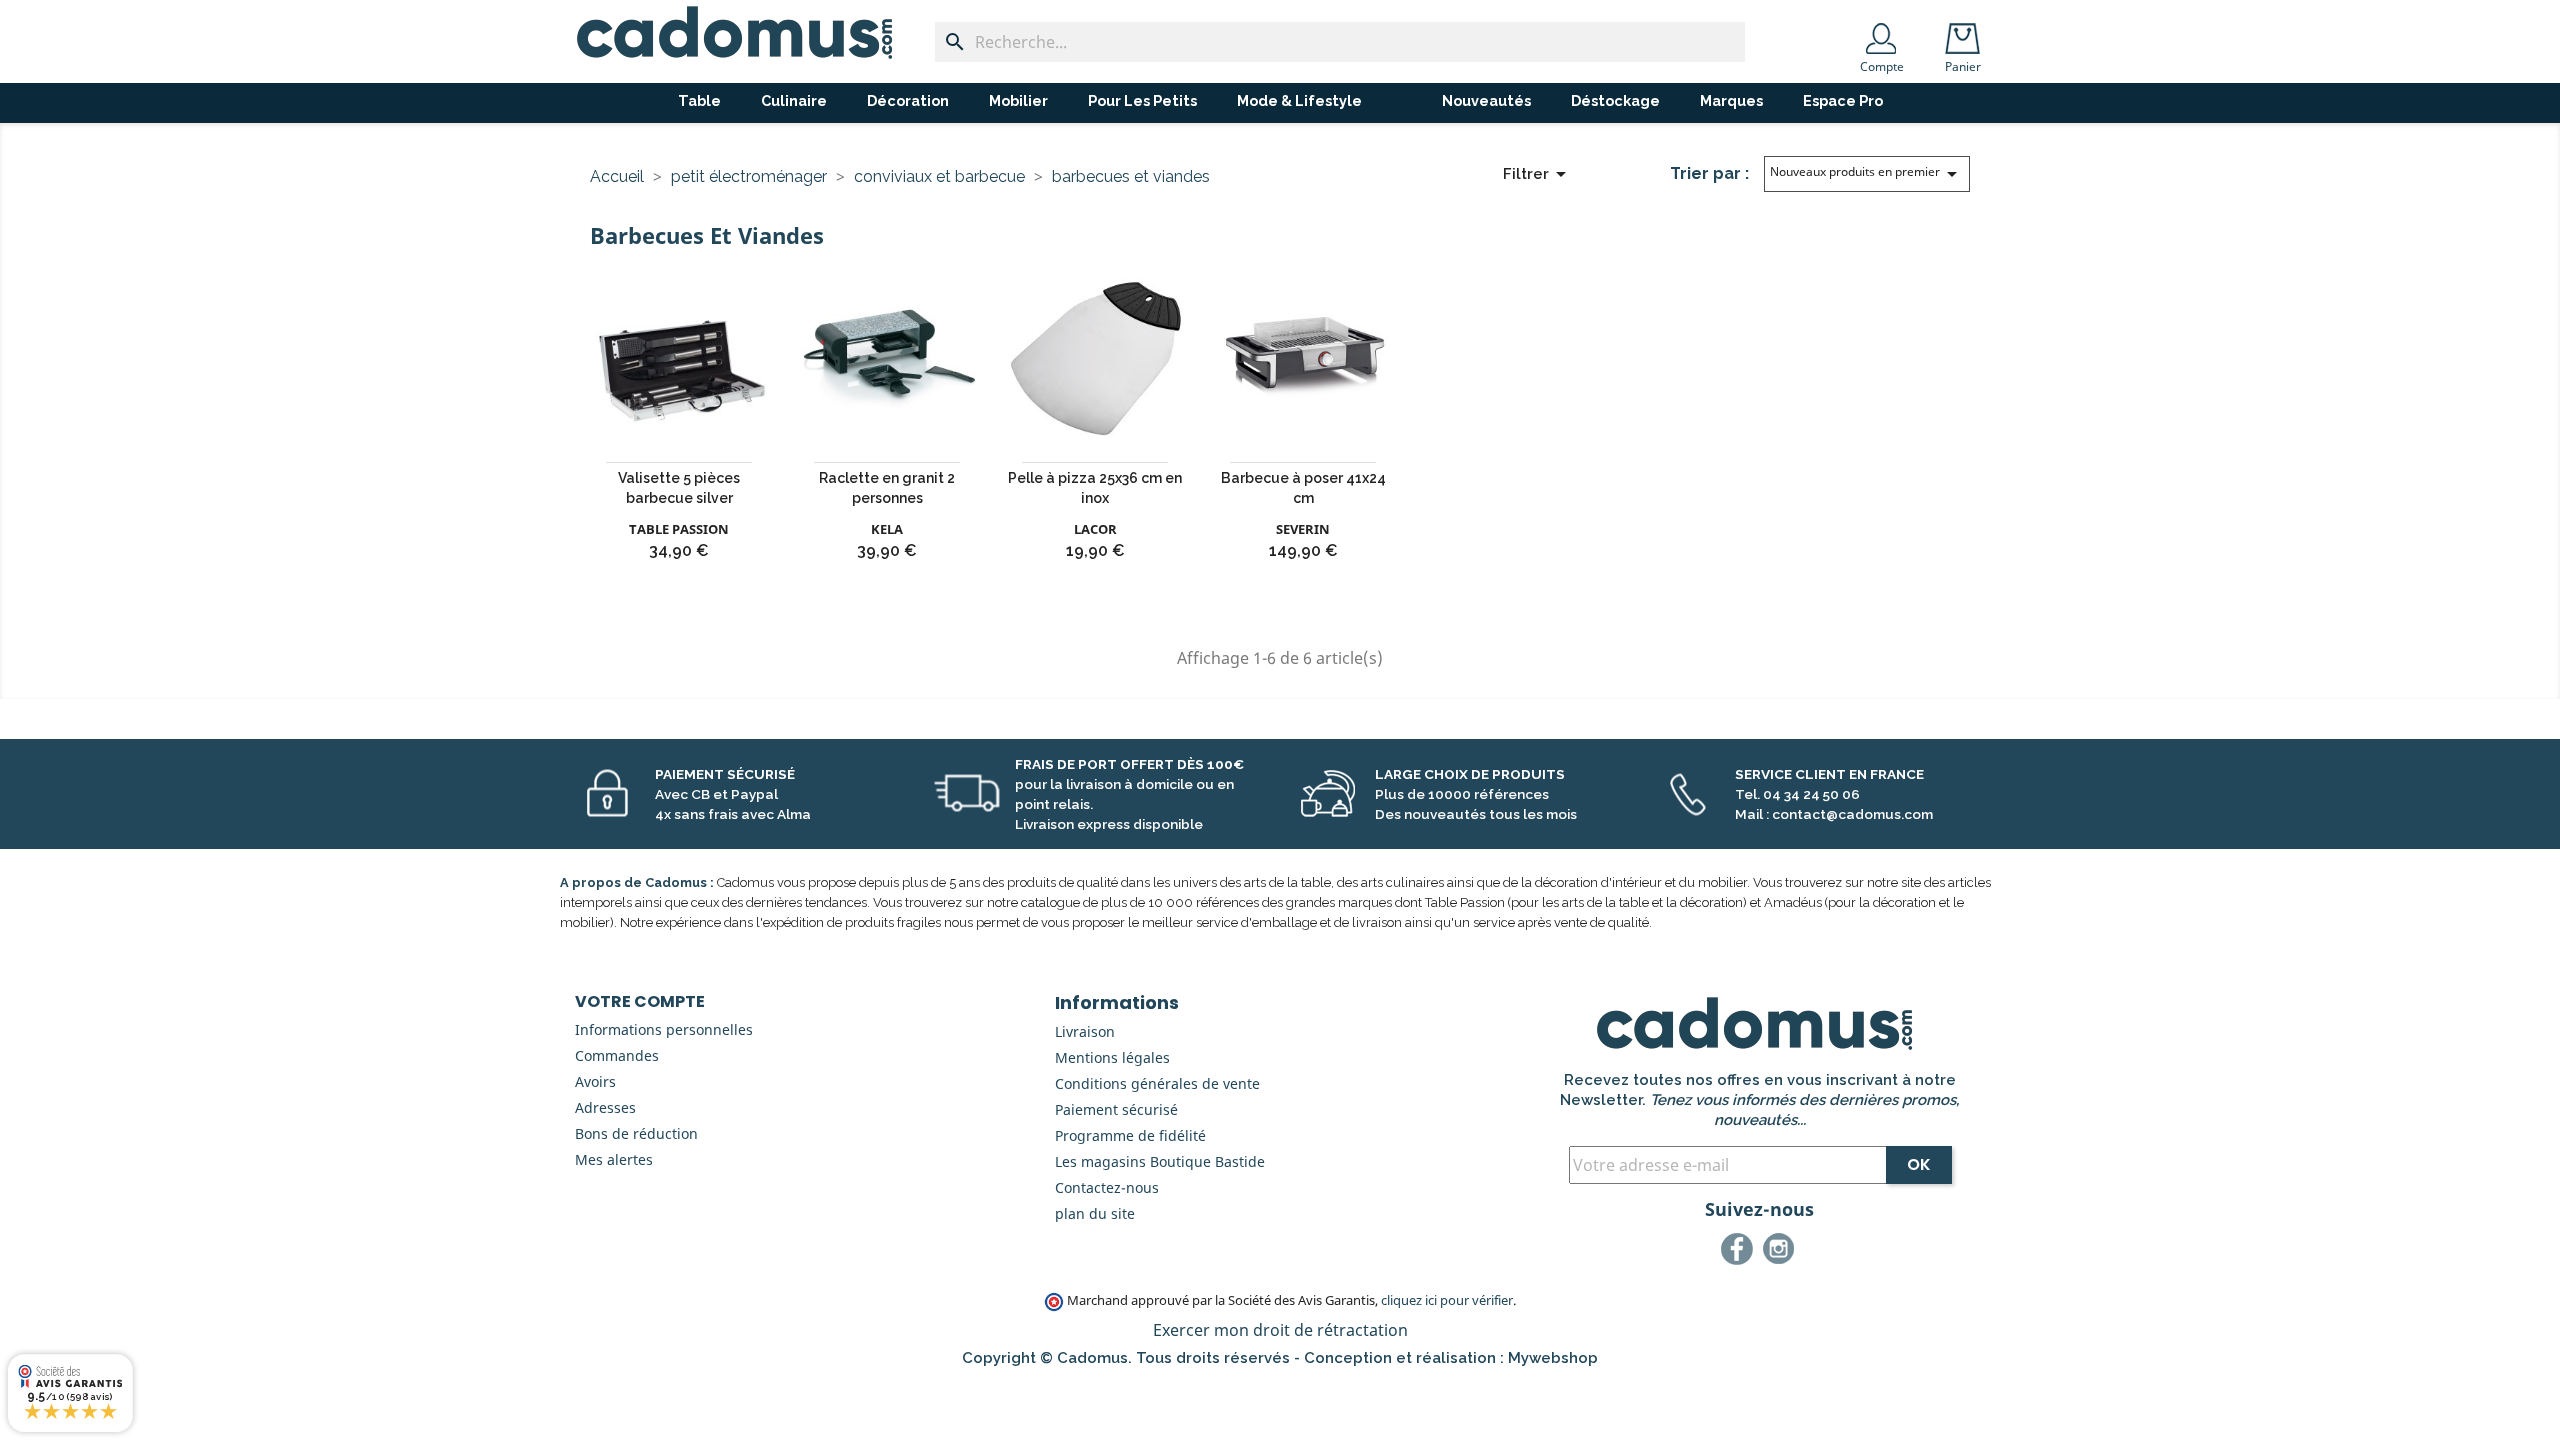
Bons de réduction (636, 1133)
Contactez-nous (1107, 1187)
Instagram (1782, 1252)
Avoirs (595, 1081)
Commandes (617, 1055)
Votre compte (640, 1001)
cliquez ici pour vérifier (1447, 1300)
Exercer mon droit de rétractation (1280, 1330)
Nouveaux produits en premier (1867, 174)
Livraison (1085, 1031)
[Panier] (1967, 32)
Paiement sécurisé (1116, 1109)
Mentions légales (1112, 1057)
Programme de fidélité (1130, 1135)
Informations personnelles (664, 1029)
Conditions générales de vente (1157, 1083)
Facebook (1740, 1252)
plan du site (1095, 1213)
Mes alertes (614, 1159)
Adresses (605, 1107)
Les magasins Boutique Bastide (1160, 1161)
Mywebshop (1553, 1358)
